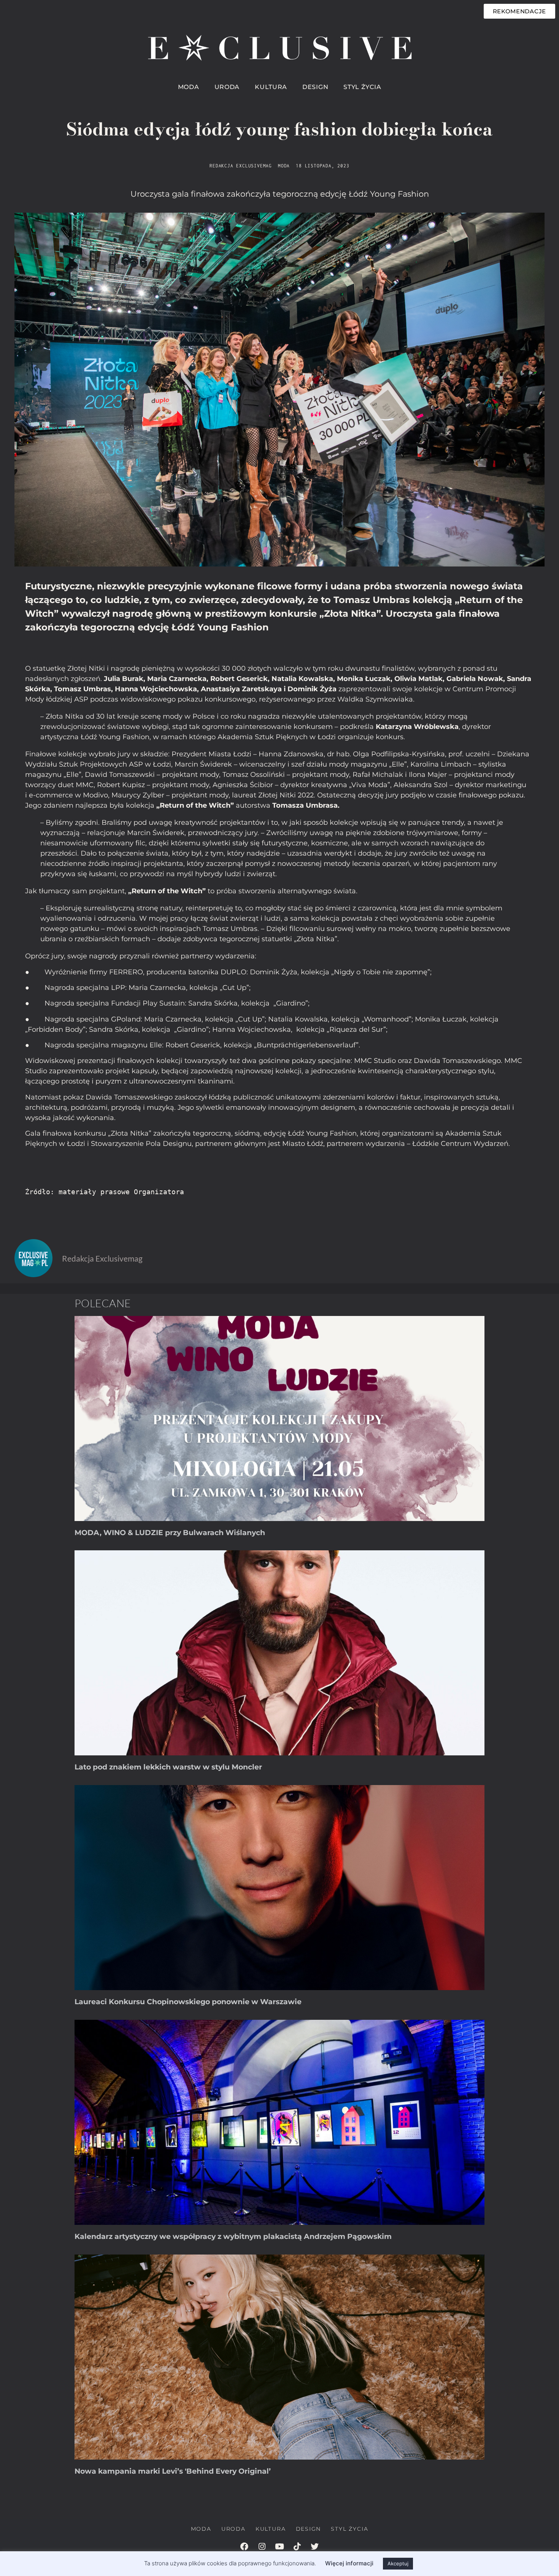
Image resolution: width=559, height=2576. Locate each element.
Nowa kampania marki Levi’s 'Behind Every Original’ (173, 2471)
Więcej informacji (349, 2563)
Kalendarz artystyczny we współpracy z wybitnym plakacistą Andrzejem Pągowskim (233, 2236)
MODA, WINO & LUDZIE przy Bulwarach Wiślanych (170, 1533)
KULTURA (271, 87)
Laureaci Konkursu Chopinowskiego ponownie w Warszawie (188, 2002)
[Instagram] (262, 2547)
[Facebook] (245, 2547)
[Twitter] (314, 2547)
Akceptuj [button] (398, 2563)
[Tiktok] (297, 2547)
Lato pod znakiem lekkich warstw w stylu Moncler (168, 1767)
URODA (227, 87)
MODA (189, 87)
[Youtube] (279, 2547)
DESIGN (315, 87)
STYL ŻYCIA (362, 87)
